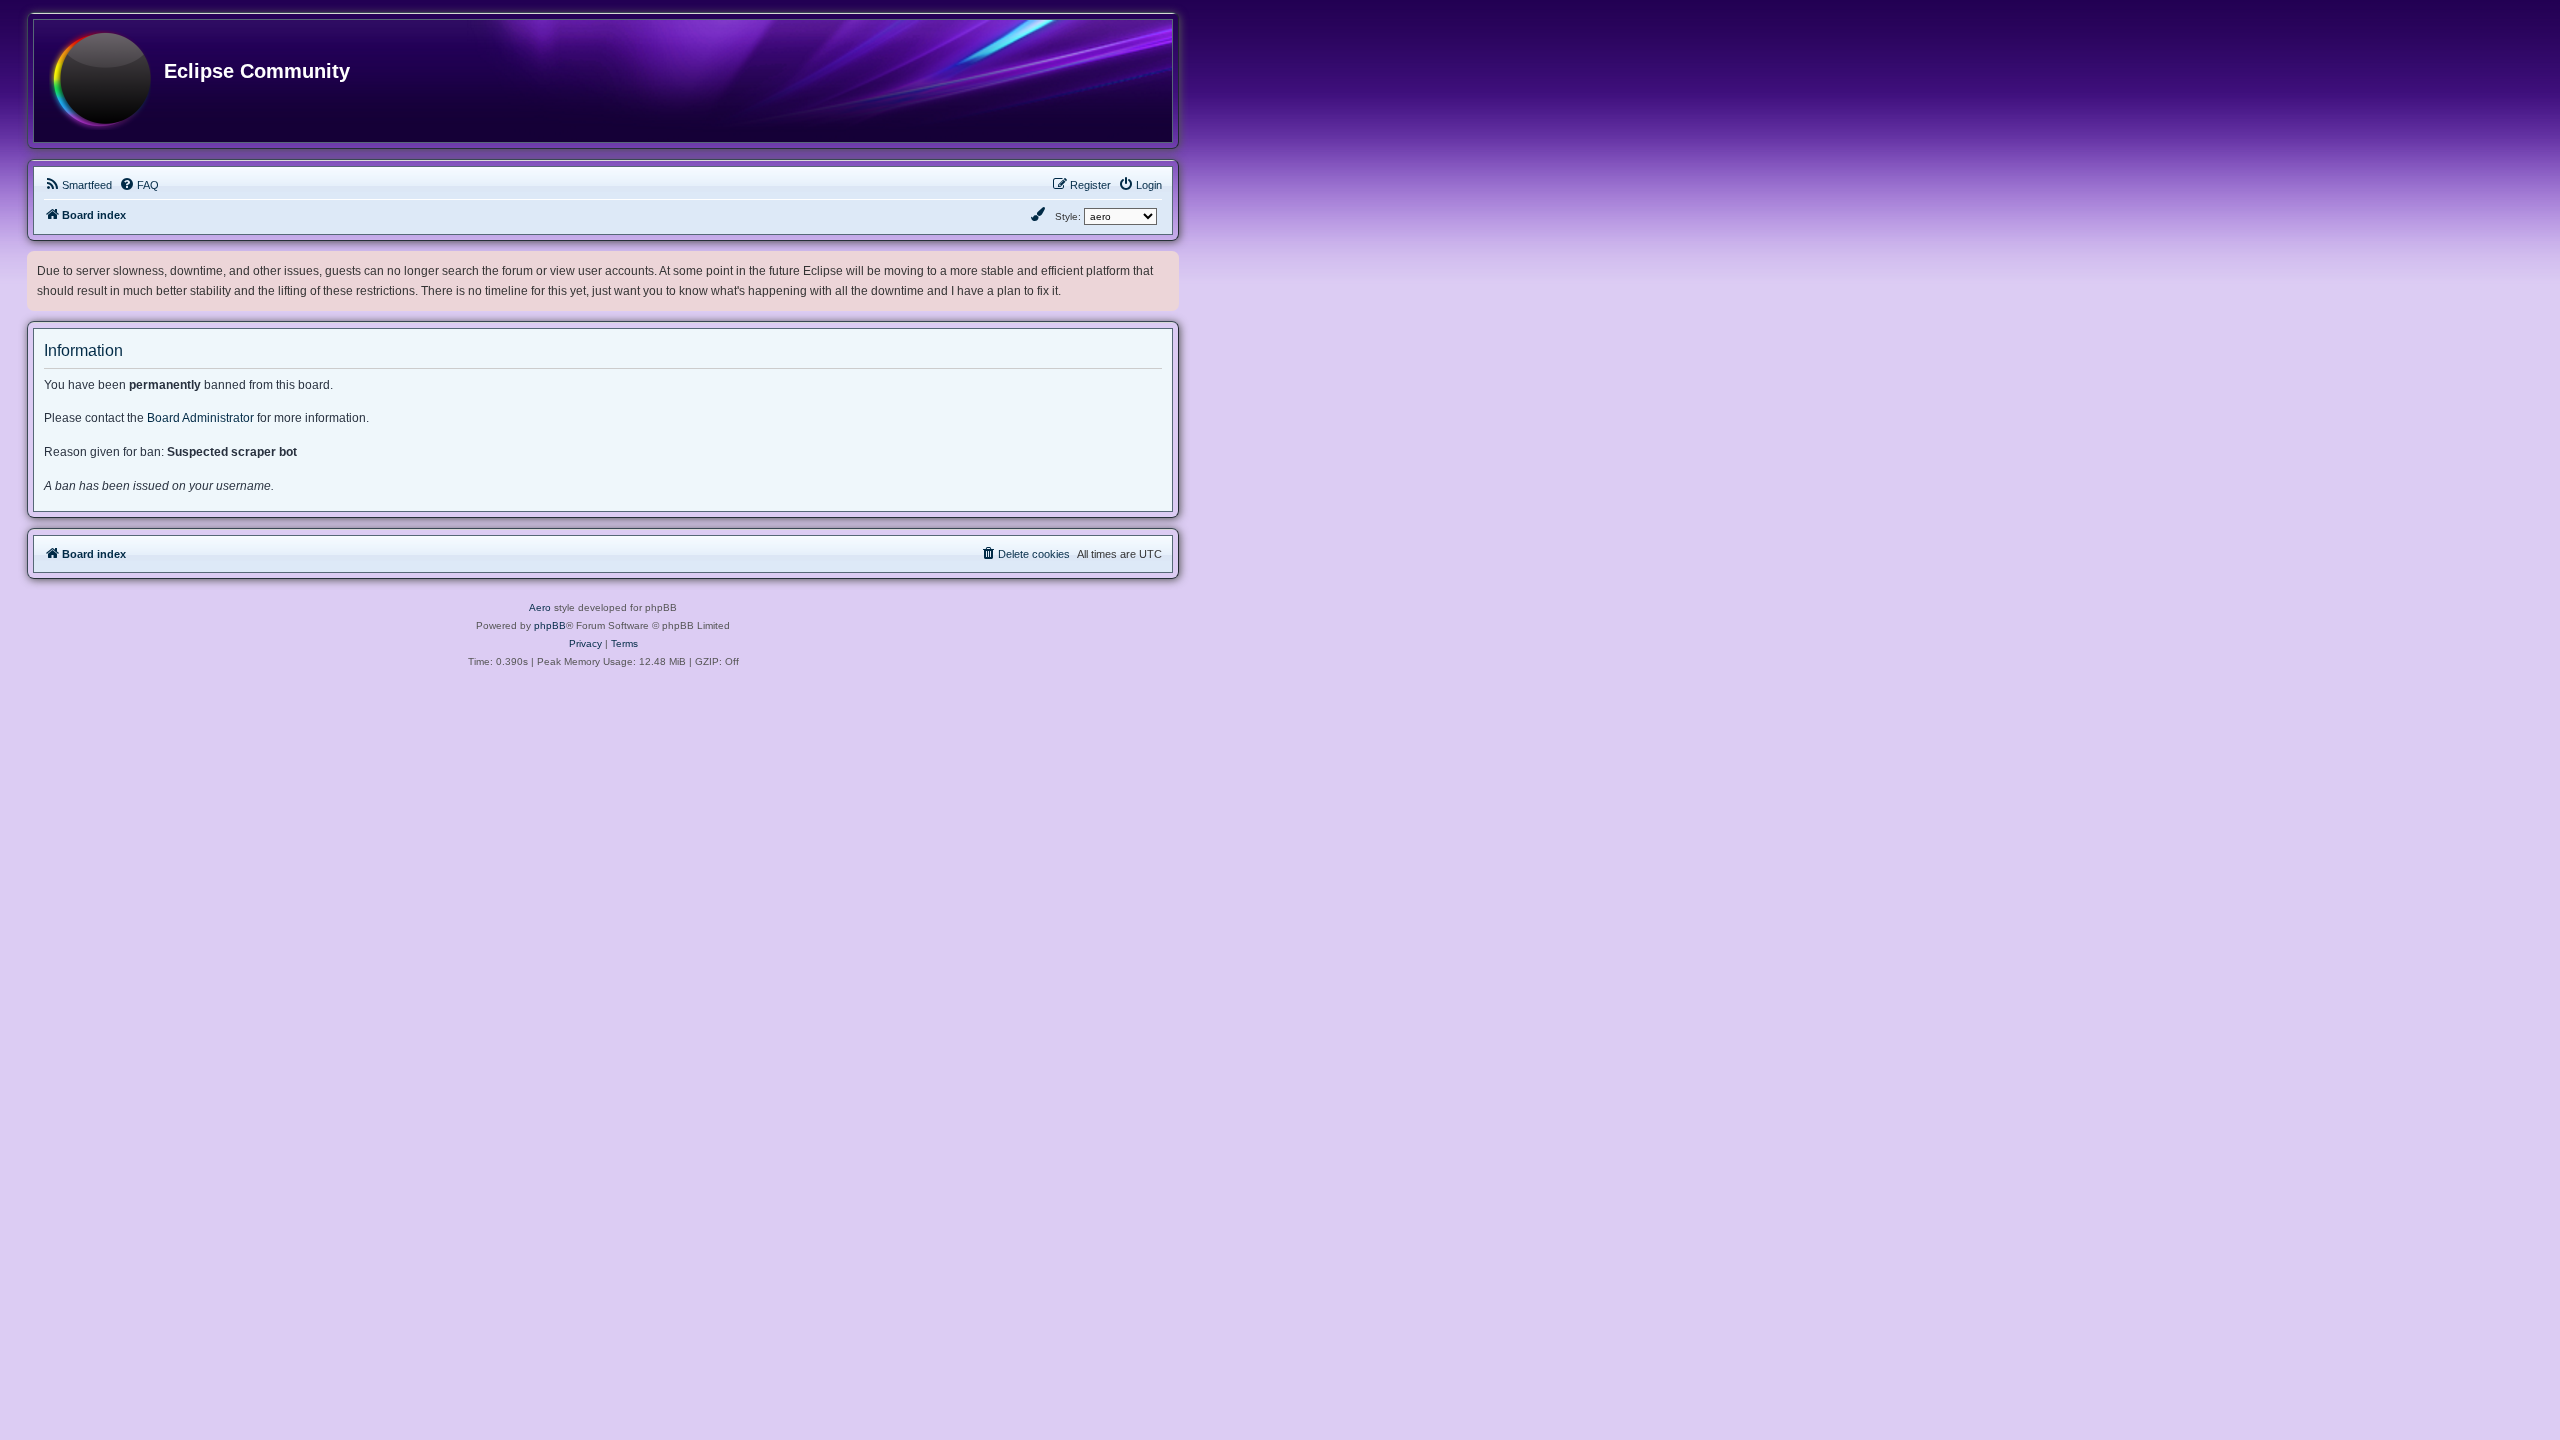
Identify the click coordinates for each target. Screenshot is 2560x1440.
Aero (540, 607)
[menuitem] (78, 185)
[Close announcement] (1166, 262)
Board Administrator (200, 418)
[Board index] (100, 81)
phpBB (550, 625)
